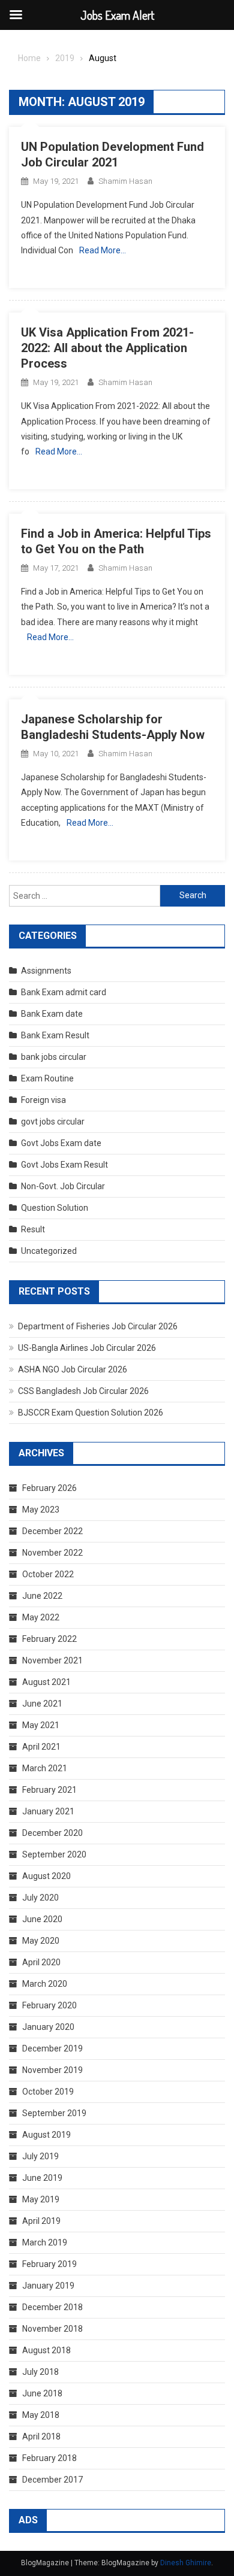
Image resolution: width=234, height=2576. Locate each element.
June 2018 (42, 2393)
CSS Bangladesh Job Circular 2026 (83, 1391)
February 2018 (49, 2458)
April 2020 (41, 1962)
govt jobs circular (53, 1122)
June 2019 (42, 2178)
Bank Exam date (52, 1014)
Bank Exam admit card (64, 992)
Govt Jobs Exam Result (64, 1165)
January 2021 (48, 1811)
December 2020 (52, 1833)
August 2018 (46, 2350)
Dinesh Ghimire (186, 2563)
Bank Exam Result (55, 1035)
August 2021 (46, 1682)
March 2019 (45, 2242)
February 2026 (49, 1488)
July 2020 (40, 1898)
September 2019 (54, 2113)
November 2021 (52, 1660)
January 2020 (48, 2027)
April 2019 (41, 2221)
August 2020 (46, 1876)
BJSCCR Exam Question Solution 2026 (91, 1413)
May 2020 (41, 1941)
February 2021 (49, 1790)
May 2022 (41, 1617)
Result (33, 1229)
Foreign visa (43, 1100)
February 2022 (49, 1639)
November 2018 (52, 2329)
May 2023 (41, 1510)
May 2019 (41, 2199)
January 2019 (48, 2286)
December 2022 (52, 1531)
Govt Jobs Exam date (61, 1143)
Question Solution (55, 1208)
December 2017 (52, 2480)
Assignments (46, 971)
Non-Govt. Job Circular (63, 1186)
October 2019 (48, 2092)
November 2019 (52, 2070)
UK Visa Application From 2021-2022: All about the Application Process (107, 348)
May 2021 (41, 1725)
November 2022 (52, 1553)
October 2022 (48, 1574)
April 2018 (41, 2436)
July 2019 (40, 2156)
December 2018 (52, 2307)
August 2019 (46, 2135)
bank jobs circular (54, 1057)
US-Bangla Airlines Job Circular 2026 (87, 1348)
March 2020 (45, 1984)
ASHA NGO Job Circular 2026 (73, 1369)
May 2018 (41, 2415)
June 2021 (42, 1704)
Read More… (103, 250)
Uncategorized (49, 1251)
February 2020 (49, 2005)
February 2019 (49, 2264)
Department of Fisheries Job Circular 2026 (98, 1326)
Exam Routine (47, 1078)
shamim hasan (125, 181)
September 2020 (54, 1854)
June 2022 (42, 1596)
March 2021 (45, 1768)
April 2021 (41, 1747)
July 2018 (40, 2372)
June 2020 (42, 1919)
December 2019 (52, 2048)
